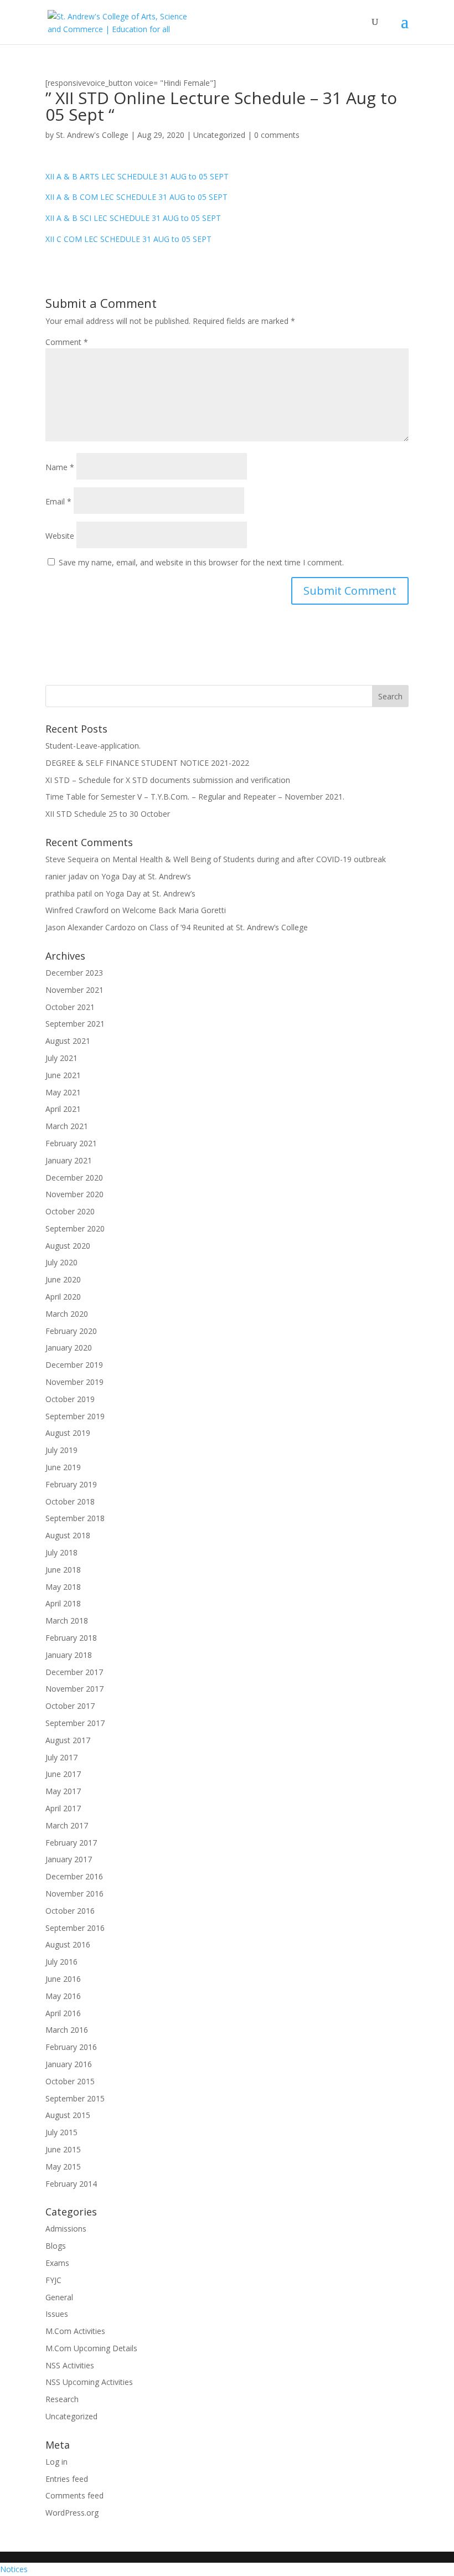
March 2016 (67, 2030)
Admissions (66, 2229)
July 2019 (61, 1450)
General (59, 2297)
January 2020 (69, 1348)
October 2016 (70, 1911)
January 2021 (69, 1160)
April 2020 (63, 1297)
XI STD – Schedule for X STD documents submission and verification (168, 780)
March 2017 (67, 1825)
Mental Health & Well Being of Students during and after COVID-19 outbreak (249, 859)
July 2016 (61, 1962)
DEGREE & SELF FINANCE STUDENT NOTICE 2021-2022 (147, 763)
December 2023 (74, 973)
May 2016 (63, 1996)
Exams (57, 2263)
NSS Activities (70, 2365)
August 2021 (68, 1041)
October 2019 (70, 1399)
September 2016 (75, 1928)
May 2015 (63, 2167)
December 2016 (74, 1876)
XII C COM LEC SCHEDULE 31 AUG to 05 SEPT (128, 239)
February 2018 (71, 1638)
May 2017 (63, 1791)
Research (62, 2399)
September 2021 (75, 1024)
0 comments (277, 135)
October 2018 (70, 1501)
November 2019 (74, 1382)
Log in (56, 2462)
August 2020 (68, 1246)
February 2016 (71, 2047)
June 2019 (63, 1467)
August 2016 (68, 1944)
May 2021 (63, 1092)
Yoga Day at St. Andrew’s (146, 876)
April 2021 (63, 1109)
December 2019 (74, 1365)
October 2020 (70, 1211)
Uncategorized (219, 135)
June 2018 (63, 1570)
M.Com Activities (75, 2331)
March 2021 (67, 1126)
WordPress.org (72, 2513)
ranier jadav (66, 876)
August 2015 (68, 2115)
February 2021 (71, 1143)
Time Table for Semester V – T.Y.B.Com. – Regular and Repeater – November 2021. (195, 797)
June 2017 (63, 1774)
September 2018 (75, 1518)
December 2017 (74, 1672)
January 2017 (69, 1859)
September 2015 (75, 2098)
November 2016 (74, 1894)
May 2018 (63, 1587)
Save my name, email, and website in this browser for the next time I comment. (201, 562)
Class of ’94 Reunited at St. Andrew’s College (229, 927)
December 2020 (74, 1178)
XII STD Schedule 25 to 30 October (108, 814)
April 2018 (63, 1603)
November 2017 (74, 1689)
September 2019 (75, 1416)
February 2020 (71, 1331)
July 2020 (61, 1262)
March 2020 (67, 1314)
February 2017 (71, 1843)
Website (60, 536)
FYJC (53, 2280)
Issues (57, 2314)
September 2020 (75, 1228)
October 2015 (70, 2081)
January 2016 (69, 2064)
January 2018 (69, 1655)
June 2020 (63, 1279)
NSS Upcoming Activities (89, 2382)
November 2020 (74, 1194)
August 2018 (68, 1535)
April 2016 (63, 2013)
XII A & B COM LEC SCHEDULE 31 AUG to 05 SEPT (136, 197)
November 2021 (74, 990)
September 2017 (75, 1723)
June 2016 (63, 1979)
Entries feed (67, 2479)
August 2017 (68, 1740)
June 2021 (63, 1075)
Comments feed (74, 2495)
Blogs (56, 2246)
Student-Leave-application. (93, 746)
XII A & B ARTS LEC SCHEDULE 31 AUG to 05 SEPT (137, 176)
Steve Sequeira (72, 859)
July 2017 (61, 1757)
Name (60, 467)
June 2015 (63, 2149)
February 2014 (71, 2184)
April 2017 (63, 1808)
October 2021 (70, 1007)
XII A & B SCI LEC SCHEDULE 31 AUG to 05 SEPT (133, 218)
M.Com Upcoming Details (91, 2348)
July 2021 (61, 1058)
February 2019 (71, 1484)
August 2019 (68, 1433)
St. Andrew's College (92, 135)
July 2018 (61, 1552)
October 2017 (70, 1706)
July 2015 (61, 2132)
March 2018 (67, 1621)
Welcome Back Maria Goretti (174, 910)
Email (58, 501)
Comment (67, 342)
